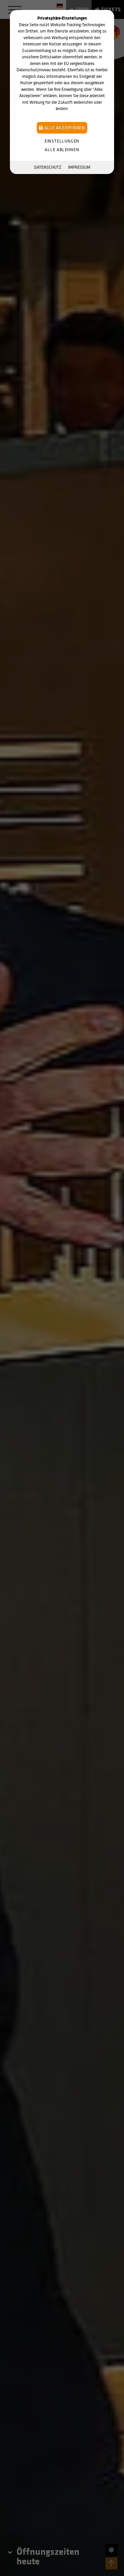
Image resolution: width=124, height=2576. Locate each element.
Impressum (79, 167)
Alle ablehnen (62, 150)
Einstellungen (62, 141)
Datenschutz (48, 167)
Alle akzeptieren (64, 128)
